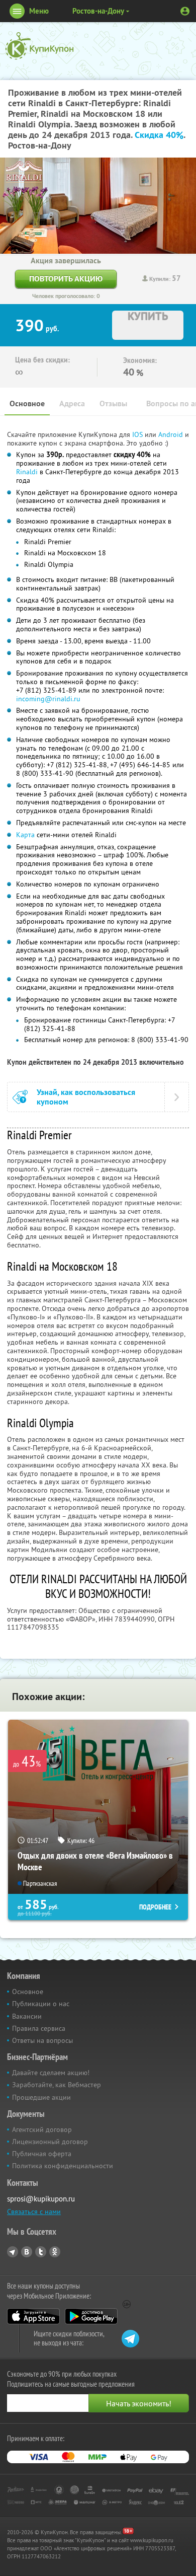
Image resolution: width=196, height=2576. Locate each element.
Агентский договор (42, 2129)
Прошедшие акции (41, 2097)
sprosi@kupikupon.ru (41, 2199)
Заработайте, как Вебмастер (57, 2085)
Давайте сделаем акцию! (51, 2073)
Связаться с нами (34, 2212)
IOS (138, 434)
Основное (27, 403)
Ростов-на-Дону (98, 11)
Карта (25, 835)
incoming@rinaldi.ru (48, 699)
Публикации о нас (41, 2004)
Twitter (41, 2252)
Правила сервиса (39, 2028)
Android (172, 434)
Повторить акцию (66, 279)
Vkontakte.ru (27, 2252)
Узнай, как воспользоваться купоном (86, 1097)
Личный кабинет (185, 11)
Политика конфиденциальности (63, 2166)
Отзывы (113, 403)
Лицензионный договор (50, 2142)
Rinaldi (27, 472)
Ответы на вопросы (42, 2040)
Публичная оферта (42, 2154)
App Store (33, 2316)
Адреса (72, 403)
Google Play (91, 2316)
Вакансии (27, 2016)
